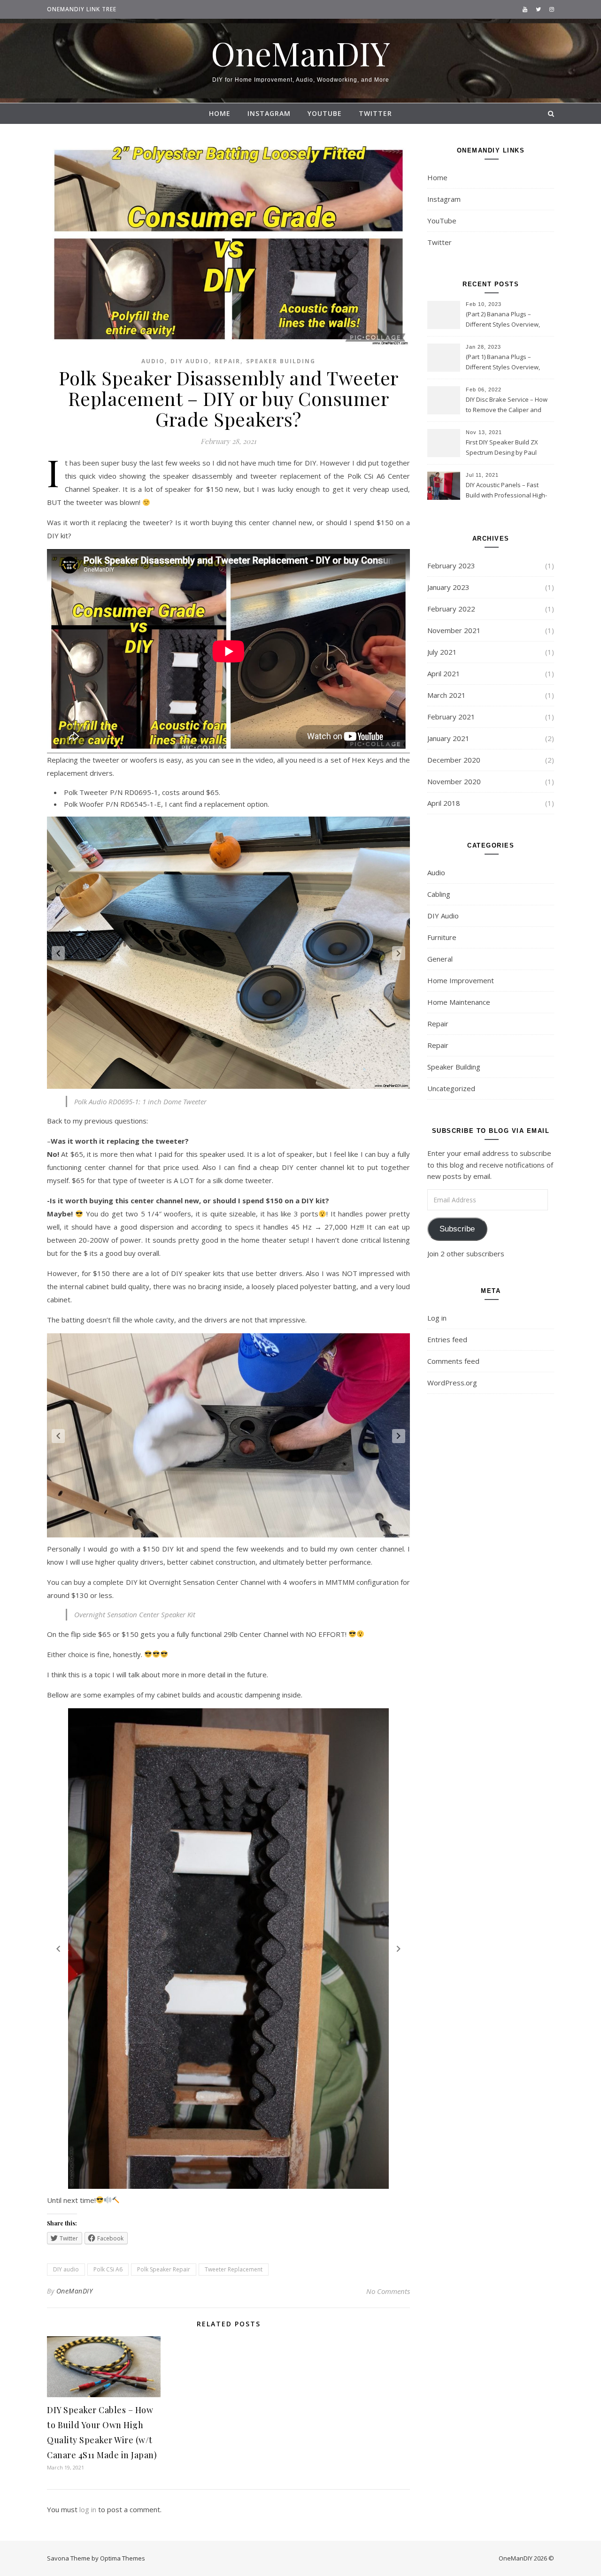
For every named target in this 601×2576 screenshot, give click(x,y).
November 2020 (454, 781)
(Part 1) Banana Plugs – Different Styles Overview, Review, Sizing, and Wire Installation (503, 363)
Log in (437, 1318)
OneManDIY (300, 53)
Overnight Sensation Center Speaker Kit (135, 1614)
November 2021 (454, 630)
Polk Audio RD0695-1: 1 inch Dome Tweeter (140, 1101)
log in (88, 2509)
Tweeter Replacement (234, 2269)
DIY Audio (190, 361)
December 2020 (454, 760)
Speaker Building (281, 361)
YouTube (325, 113)
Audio (153, 361)
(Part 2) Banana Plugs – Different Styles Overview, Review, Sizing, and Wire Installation (503, 320)
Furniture (442, 937)
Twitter (375, 113)
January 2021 (448, 738)
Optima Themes (123, 2558)
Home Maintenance (459, 1002)
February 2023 (451, 566)
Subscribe (457, 1229)
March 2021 (447, 695)
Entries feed (447, 1339)
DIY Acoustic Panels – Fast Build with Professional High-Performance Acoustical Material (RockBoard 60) (506, 491)
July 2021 (442, 652)
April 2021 (444, 673)
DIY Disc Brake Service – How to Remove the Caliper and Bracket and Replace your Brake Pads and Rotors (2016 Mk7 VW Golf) (507, 405)
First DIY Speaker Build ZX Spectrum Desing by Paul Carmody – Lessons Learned (506, 448)
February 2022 (451, 609)
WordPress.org (452, 1383)
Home (220, 113)
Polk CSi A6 (108, 2269)
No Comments (388, 2291)
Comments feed (453, 1361)
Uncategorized (451, 1088)
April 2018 (444, 803)
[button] (58, 953)
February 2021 (451, 717)
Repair (227, 361)
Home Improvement (461, 980)
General (440, 959)
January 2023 (448, 587)
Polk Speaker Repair (164, 2269)
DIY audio (66, 2269)
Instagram (269, 113)
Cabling (439, 894)
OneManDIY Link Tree (82, 9)
